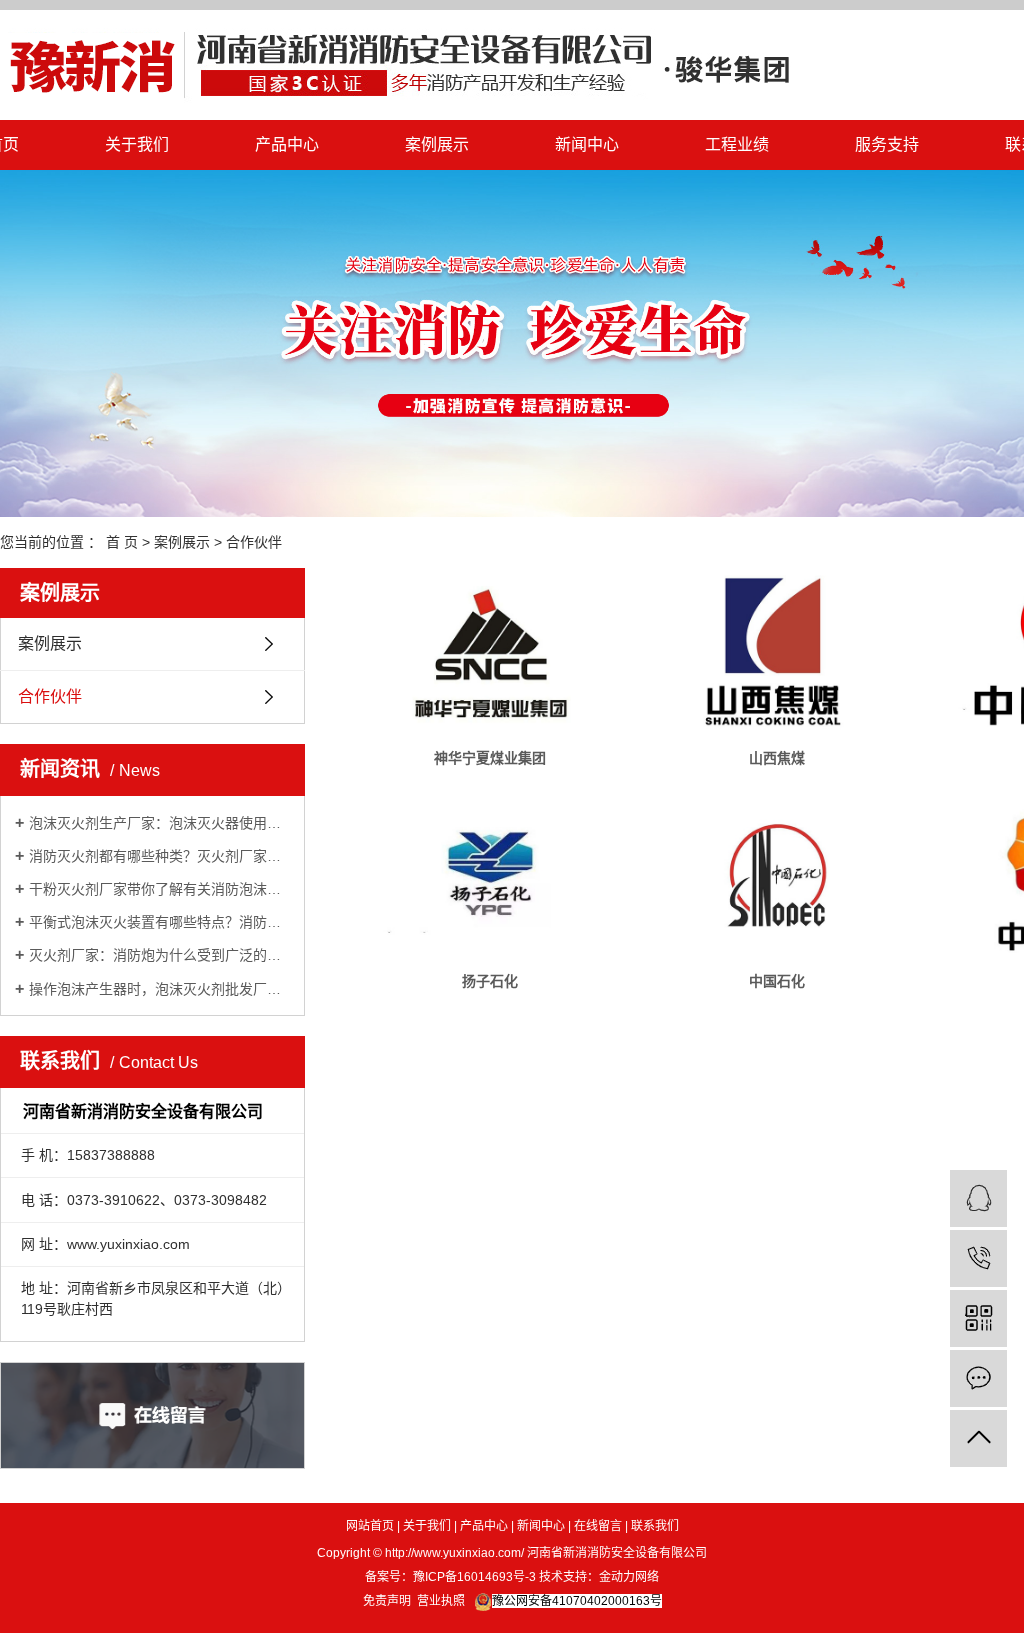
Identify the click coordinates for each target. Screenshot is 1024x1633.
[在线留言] (978, 1378)
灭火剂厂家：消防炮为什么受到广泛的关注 (159, 955)
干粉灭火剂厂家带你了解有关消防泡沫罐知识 (159, 889)
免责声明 (387, 1601)
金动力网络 (629, 1577)
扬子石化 (490, 981)
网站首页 (370, 1526)
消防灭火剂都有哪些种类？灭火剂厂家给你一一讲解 (159, 856)
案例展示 (437, 144)
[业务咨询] (978, 1198)
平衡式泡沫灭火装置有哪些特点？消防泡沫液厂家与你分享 (159, 922)
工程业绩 (737, 144)
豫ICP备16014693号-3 (474, 1577)
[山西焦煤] (777, 652)
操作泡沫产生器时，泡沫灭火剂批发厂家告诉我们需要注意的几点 (159, 989)
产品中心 (287, 144)
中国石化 (777, 981)
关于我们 (137, 144)
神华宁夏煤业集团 (490, 758)
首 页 (122, 542)
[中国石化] (777, 875)
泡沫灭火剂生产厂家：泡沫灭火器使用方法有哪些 (159, 823)
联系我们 (655, 1526)
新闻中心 (587, 144)
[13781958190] (978, 1258)
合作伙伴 (254, 542)
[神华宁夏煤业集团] (490, 652)
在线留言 (598, 1526)
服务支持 (887, 144)
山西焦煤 (777, 758)
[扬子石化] (490, 875)
